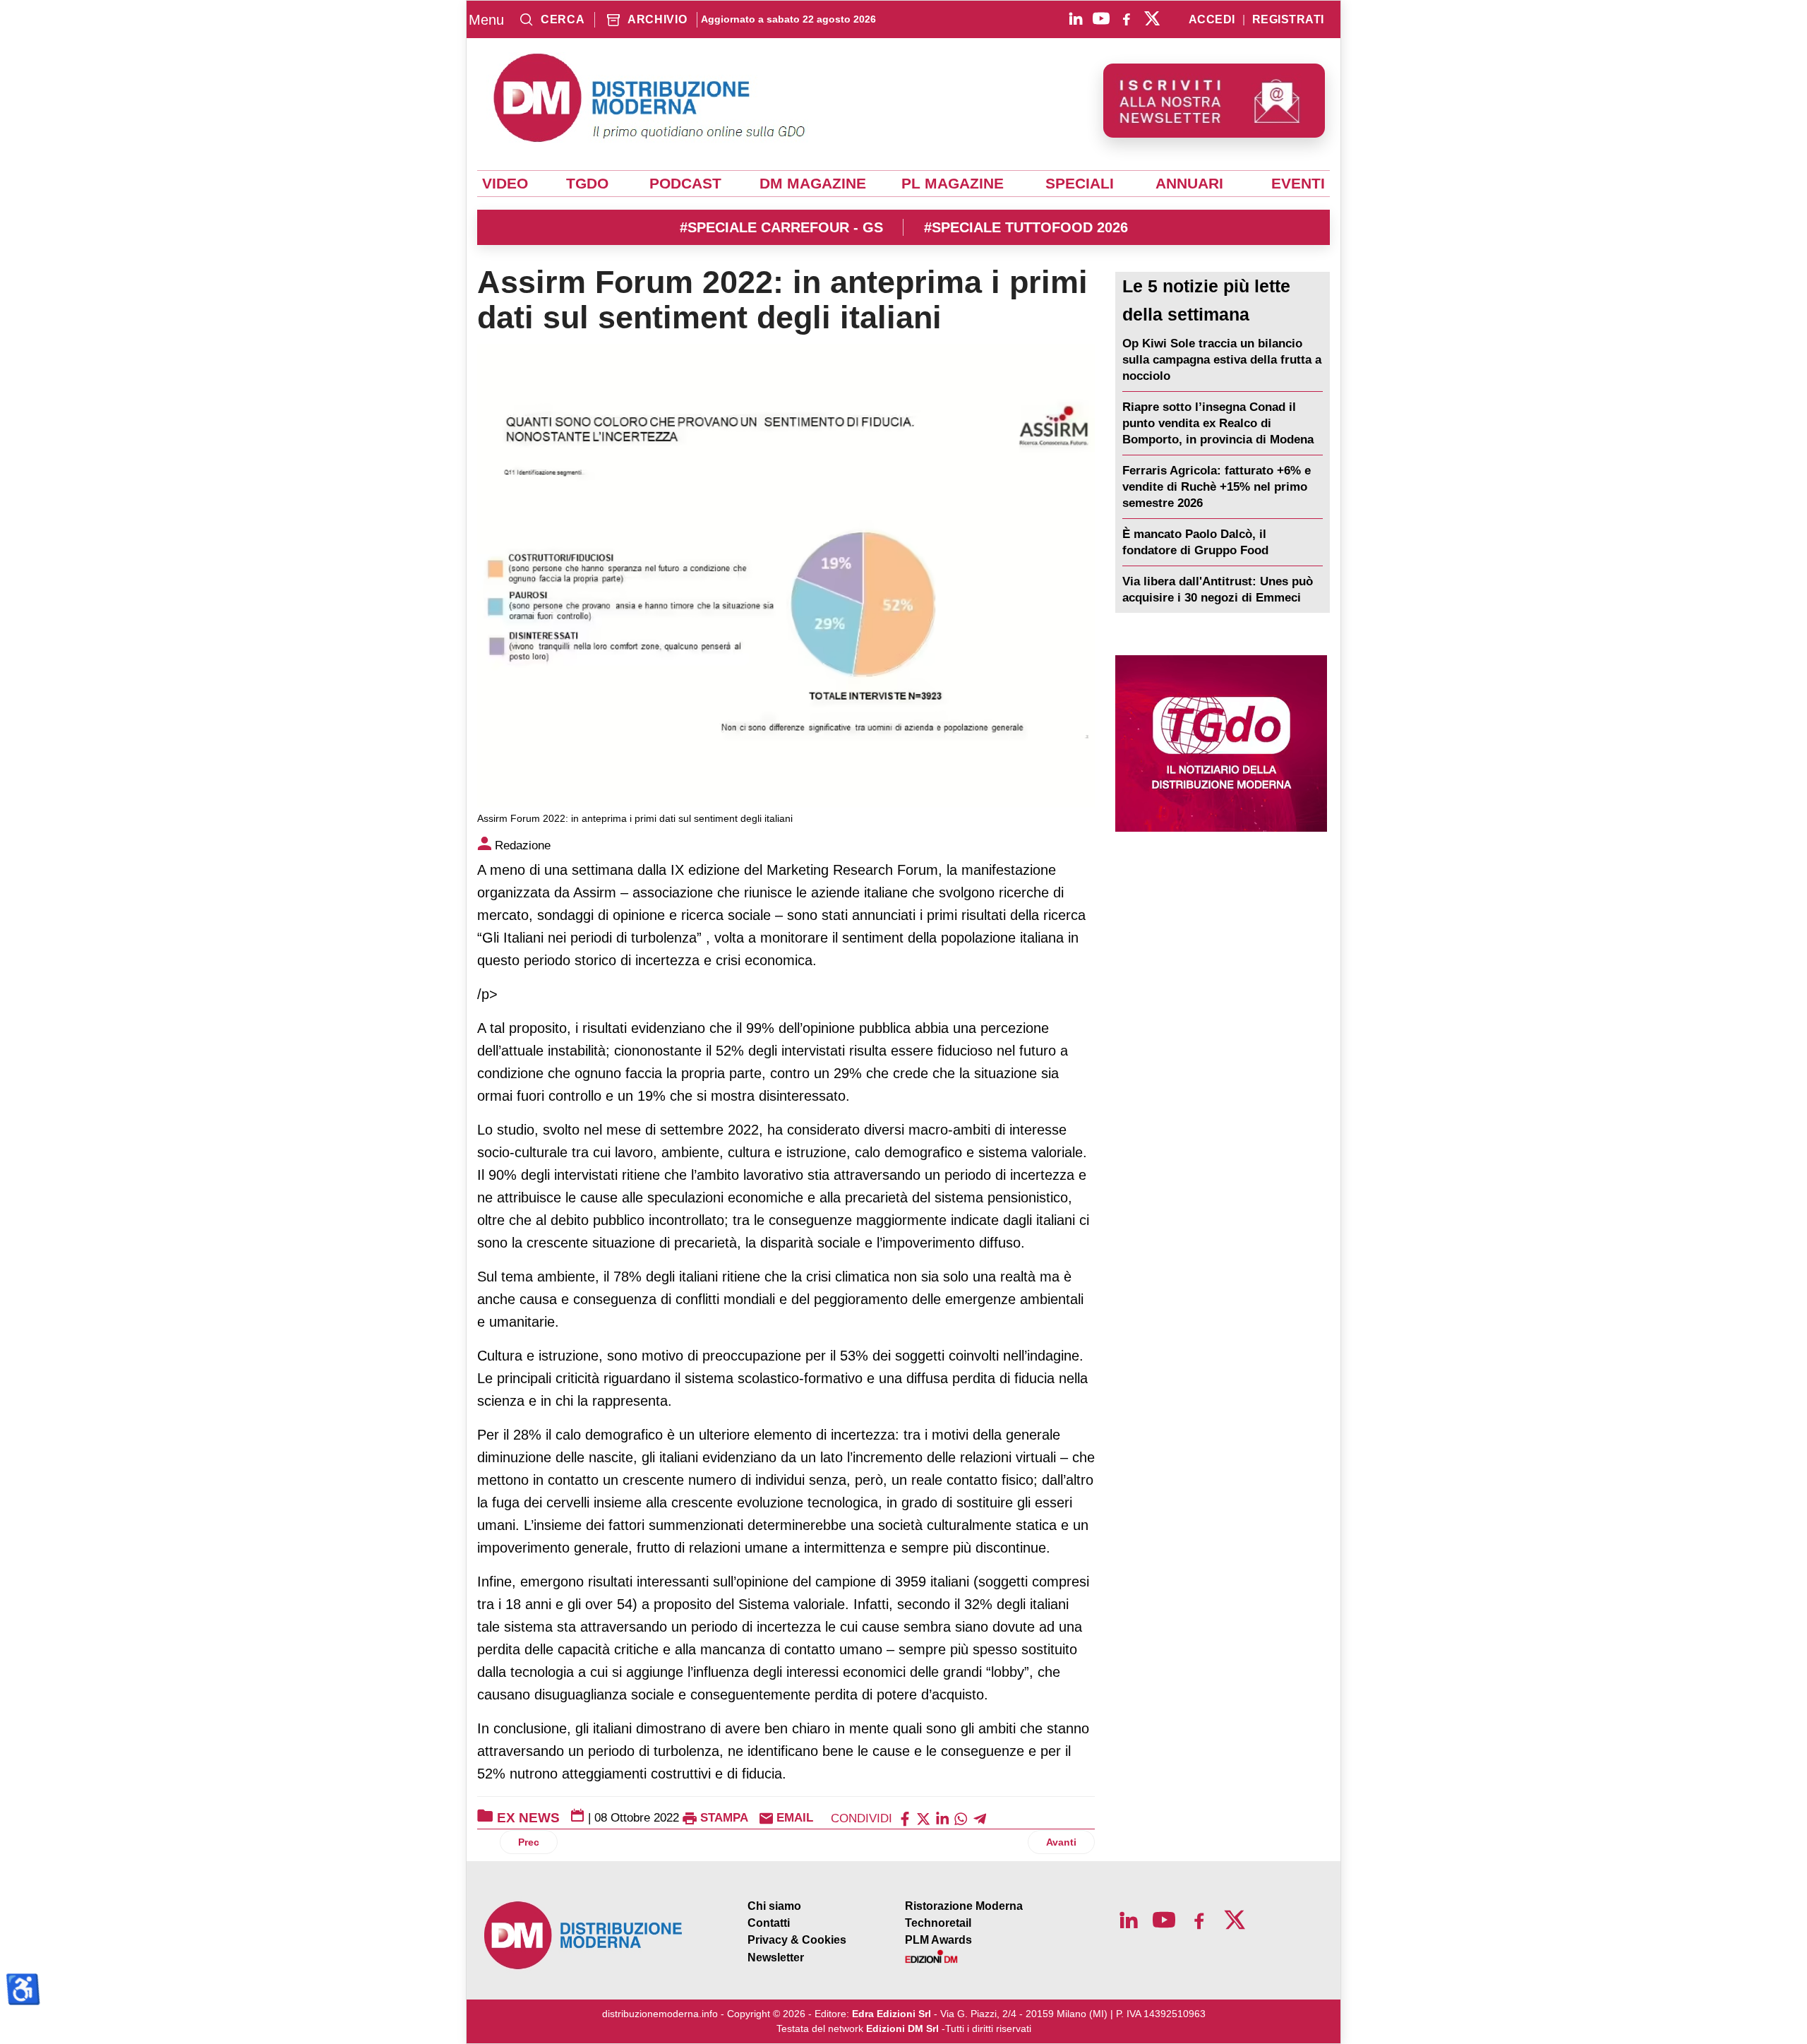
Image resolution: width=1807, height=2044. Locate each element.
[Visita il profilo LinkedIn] (1076, 18)
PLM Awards (938, 1940)
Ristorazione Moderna (964, 1906)
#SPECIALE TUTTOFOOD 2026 (1026, 227)
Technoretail (938, 1923)
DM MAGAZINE (813, 184)
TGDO (587, 184)
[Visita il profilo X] (1152, 18)
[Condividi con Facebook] (905, 1818)
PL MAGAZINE (953, 184)
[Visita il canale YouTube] (1101, 18)
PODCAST (685, 184)
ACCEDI (1212, 20)
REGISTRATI (1288, 20)
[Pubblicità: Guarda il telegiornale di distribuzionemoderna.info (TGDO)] (1221, 743)
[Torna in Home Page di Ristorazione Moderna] (584, 1936)
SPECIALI (1080, 184)
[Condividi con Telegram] (980, 1818)
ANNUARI (1189, 184)
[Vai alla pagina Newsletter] (1214, 101)
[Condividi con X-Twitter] (923, 1818)
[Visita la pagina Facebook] (1127, 18)
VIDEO (505, 184)
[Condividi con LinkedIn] (942, 1818)
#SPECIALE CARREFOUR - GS (781, 227)
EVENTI (1298, 184)
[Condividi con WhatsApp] (961, 1818)
